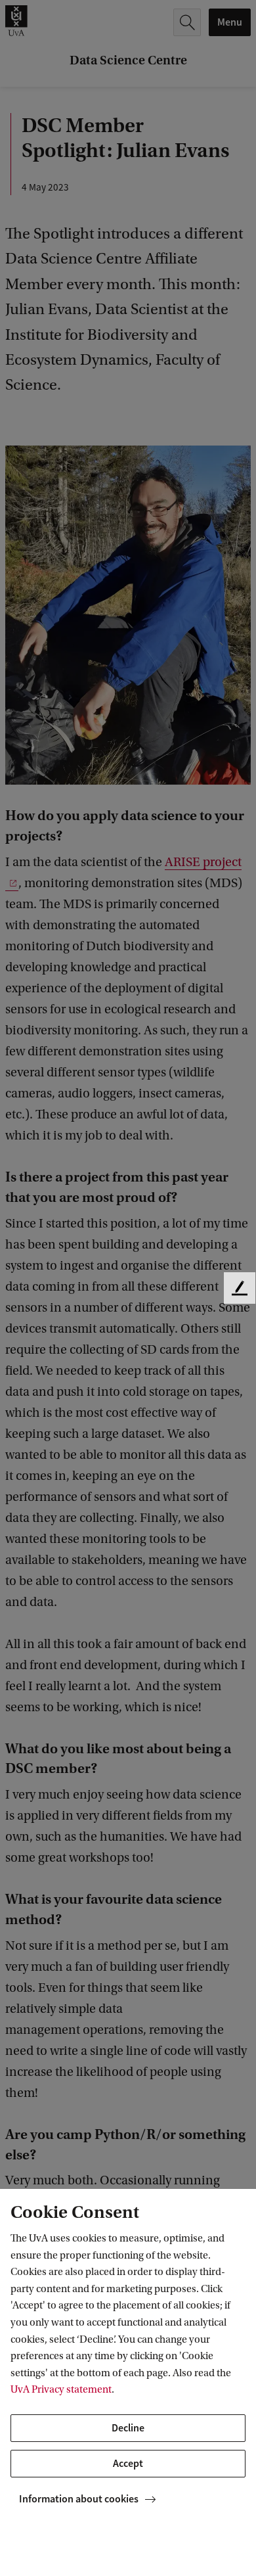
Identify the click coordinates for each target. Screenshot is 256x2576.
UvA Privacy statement (61, 2389)
